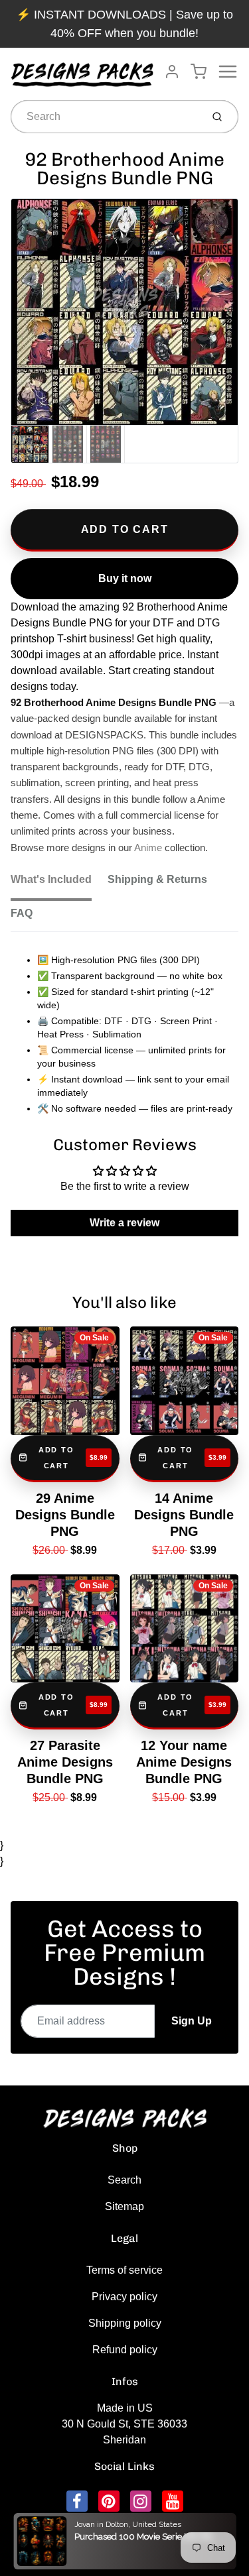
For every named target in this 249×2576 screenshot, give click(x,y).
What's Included (51, 879)
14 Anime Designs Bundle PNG (184, 1515)
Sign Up (192, 2021)
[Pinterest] (109, 2501)
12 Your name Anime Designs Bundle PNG (184, 1762)
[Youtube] (173, 2501)
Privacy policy (124, 2297)
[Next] (226, 318)
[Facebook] (77, 2501)
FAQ (22, 913)
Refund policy (125, 2350)
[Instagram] (141, 2501)
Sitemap (124, 2206)
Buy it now (125, 578)
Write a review (124, 1223)
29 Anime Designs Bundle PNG (65, 1515)
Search (124, 2180)
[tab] (59, 884)
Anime (148, 848)
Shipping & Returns (157, 879)
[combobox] (105, 117)
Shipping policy (125, 2323)
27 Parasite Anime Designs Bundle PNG (65, 1762)
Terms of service (124, 2270)
